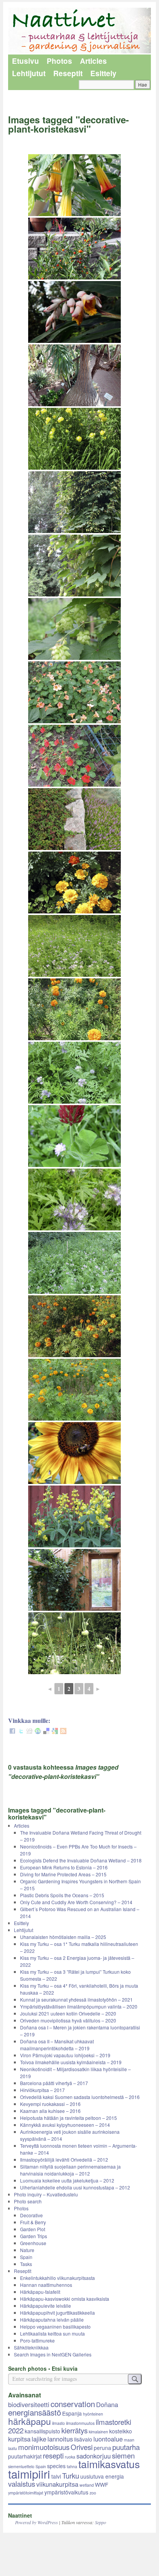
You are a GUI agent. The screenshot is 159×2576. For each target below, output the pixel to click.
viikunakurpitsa (57, 2484)
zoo (93, 2493)
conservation (73, 2404)
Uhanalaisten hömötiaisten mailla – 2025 (63, 1937)
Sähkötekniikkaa (31, 2347)
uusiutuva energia (102, 2476)
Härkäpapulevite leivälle (46, 2306)
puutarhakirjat (25, 2456)
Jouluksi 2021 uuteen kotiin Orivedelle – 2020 (68, 2013)
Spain (26, 2257)
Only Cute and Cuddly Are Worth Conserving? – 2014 (76, 1902)
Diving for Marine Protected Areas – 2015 (63, 1874)
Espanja (72, 2413)
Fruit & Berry (33, 2222)
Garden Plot (33, 2229)
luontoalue (108, 2439)
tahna (72, 2466)
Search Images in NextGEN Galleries (53, 2354)
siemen (123, 2455)
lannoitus (60, 2439)
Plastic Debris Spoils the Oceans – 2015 (62, 1895)
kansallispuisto (42, 2431)
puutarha (126, 2447)
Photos (59, 61)
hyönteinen (93, 2414)
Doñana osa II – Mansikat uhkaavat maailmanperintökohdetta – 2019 (57, 2045)
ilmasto (58, 2423)
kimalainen (98, 2432)
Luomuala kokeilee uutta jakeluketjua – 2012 (67, 2180)
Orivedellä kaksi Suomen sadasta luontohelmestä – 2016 (80, 2097)
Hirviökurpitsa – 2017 (42, 2090)
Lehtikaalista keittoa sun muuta (52, 2333)
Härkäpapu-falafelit (40, 2292)
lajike (39, 2439)
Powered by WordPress (36, 2522)
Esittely (103, 73)
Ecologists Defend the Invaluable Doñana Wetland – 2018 (81, 1860)
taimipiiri (29, 2474)
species (56, 2466)
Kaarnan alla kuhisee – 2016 (50, 2111)
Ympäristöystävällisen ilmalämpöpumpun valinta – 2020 (79, 2006)
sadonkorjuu (94, 2456)
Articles (93, 61)
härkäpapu (30, 2421)
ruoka (70, 2457)
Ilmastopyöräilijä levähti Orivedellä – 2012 (64, 2159)
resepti (53, 2455)
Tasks (26, 2264)
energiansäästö (35, 2412)
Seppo (101, 2522)
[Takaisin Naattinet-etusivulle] (80, 31)
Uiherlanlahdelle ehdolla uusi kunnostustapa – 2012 (75, 2187)
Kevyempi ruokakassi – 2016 (50, 2104)
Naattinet (20, 2515)
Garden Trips (34, 2236)
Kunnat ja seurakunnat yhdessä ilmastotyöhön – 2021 (76, 1999)
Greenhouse (33, 2243)
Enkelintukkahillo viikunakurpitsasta (58, 2278)
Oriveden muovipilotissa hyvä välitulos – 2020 (68, 2020)
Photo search (28, 2201)
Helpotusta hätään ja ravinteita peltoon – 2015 (69, 2118)
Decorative (31, 2215)
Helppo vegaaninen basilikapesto (55, 2326)
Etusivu (25, 61)
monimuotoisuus (44, 2447)
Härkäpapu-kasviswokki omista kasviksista (65, 2299)
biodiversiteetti (29, 2404)
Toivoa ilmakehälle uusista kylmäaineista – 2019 (71, 2062)
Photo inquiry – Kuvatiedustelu (46, 2194)
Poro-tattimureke (37, 2340)
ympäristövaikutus (66, 2492)
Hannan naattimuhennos (46, 2285)
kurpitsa (19, 2439)
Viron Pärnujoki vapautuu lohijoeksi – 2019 (65, 2055)
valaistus (22, 2484)
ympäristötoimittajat (26, 2493)
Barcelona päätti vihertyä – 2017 (54, 2083)
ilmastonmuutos (80, 2423)
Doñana (107, 2404)
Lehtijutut (29, 73)
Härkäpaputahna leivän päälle (52, 2320)
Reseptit (68, 73)
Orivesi (82, 2447)
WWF (101, 2484)
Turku (71, 2475)
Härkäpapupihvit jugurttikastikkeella (58, 2313)
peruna (102, 2448)
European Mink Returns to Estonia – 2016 (64, 1867)
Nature (27, 2250)
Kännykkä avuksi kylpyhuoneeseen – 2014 (65, 2125)
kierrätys (74, 2430)
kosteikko (121, 2431)
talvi (56, 2476)
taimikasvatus (109, 2464)
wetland (87, 2485)
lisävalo (83, 2439)
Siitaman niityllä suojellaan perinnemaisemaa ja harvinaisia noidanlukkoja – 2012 (70, 2170)
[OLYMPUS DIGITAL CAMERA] (74, 1580)
